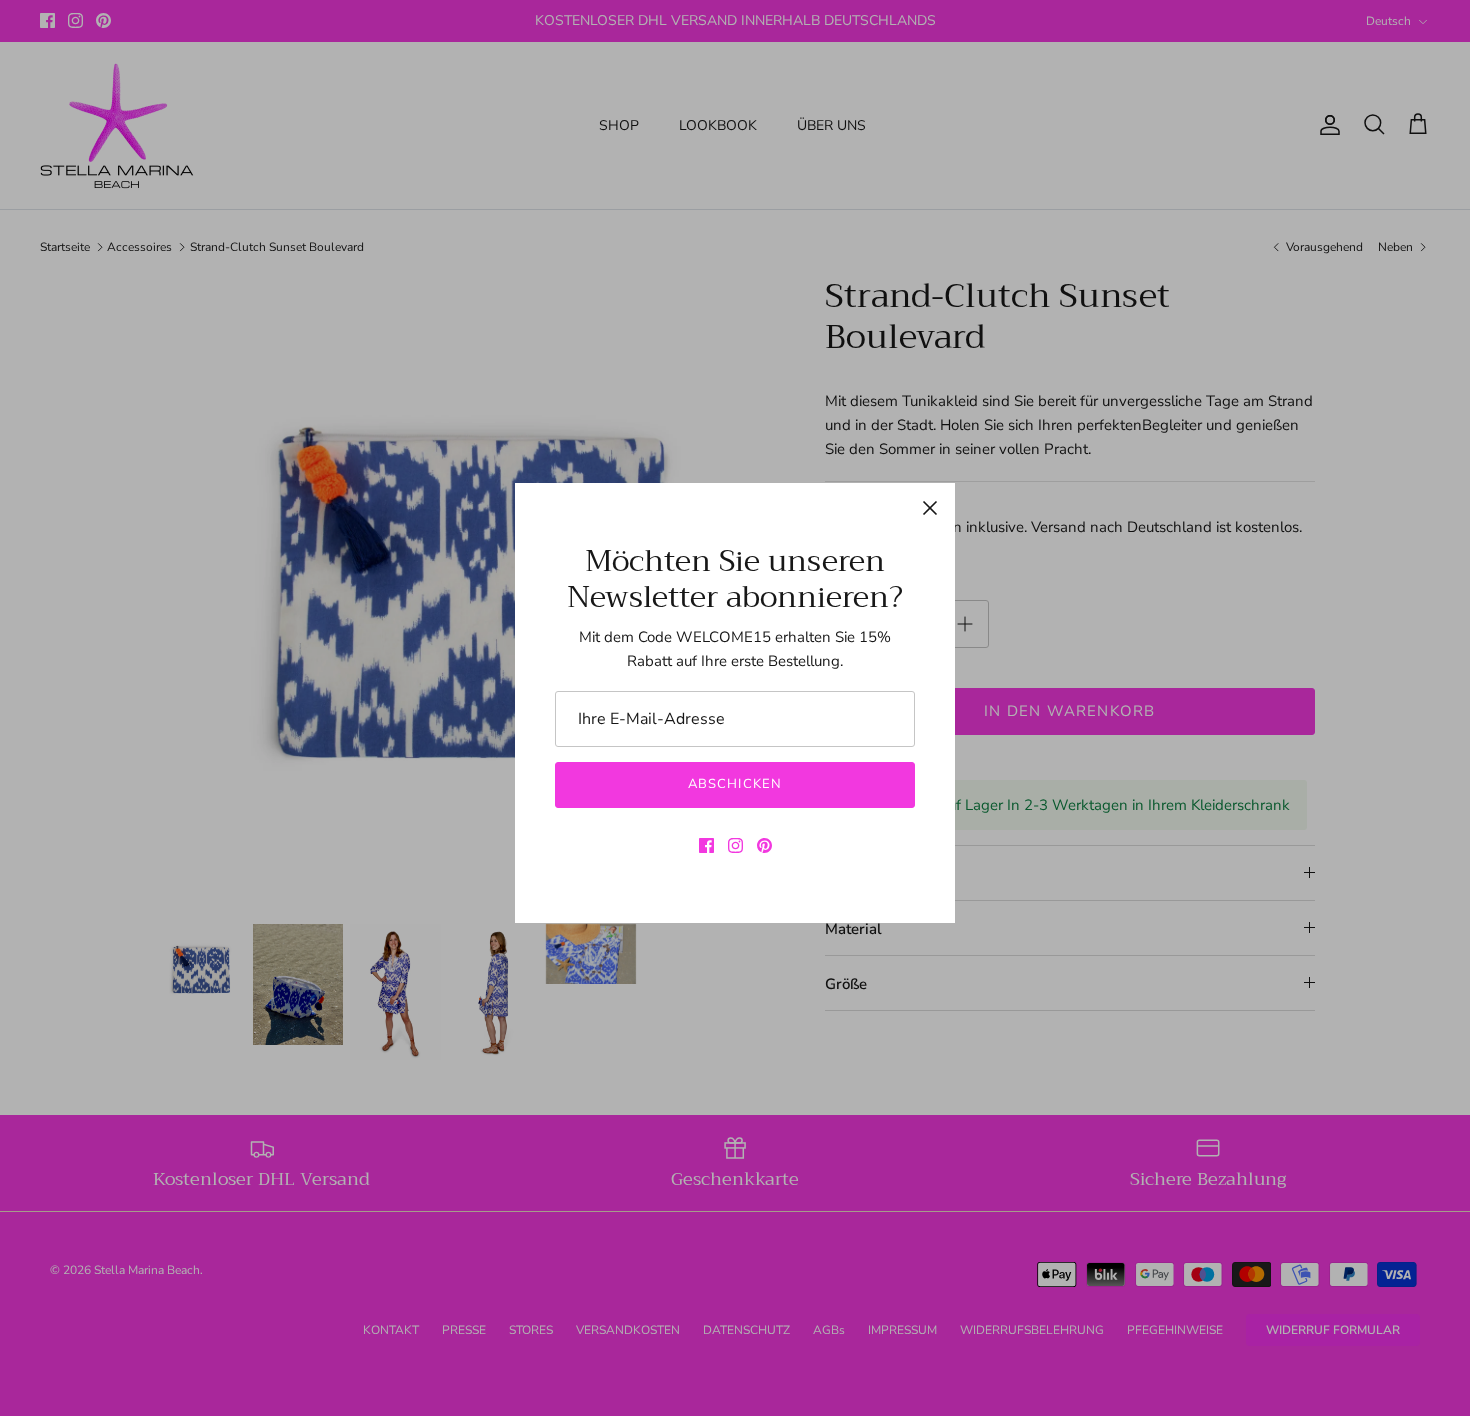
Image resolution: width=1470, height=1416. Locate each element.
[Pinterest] (764, 845)
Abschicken (734, 784)
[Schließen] (930, 508)
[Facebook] (706, 845)
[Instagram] (735, 845)
